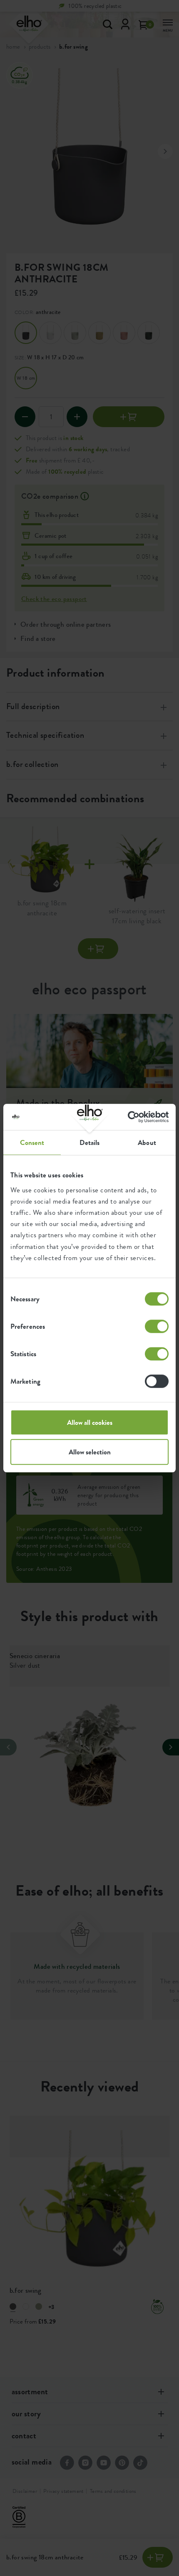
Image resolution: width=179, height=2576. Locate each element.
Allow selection (90, 1452)
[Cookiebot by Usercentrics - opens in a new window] (132, 1117)
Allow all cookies (90, 1422)
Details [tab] (90, 1142)
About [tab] (147, 1142)
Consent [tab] (32, 1142)
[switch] (157, 1326)
